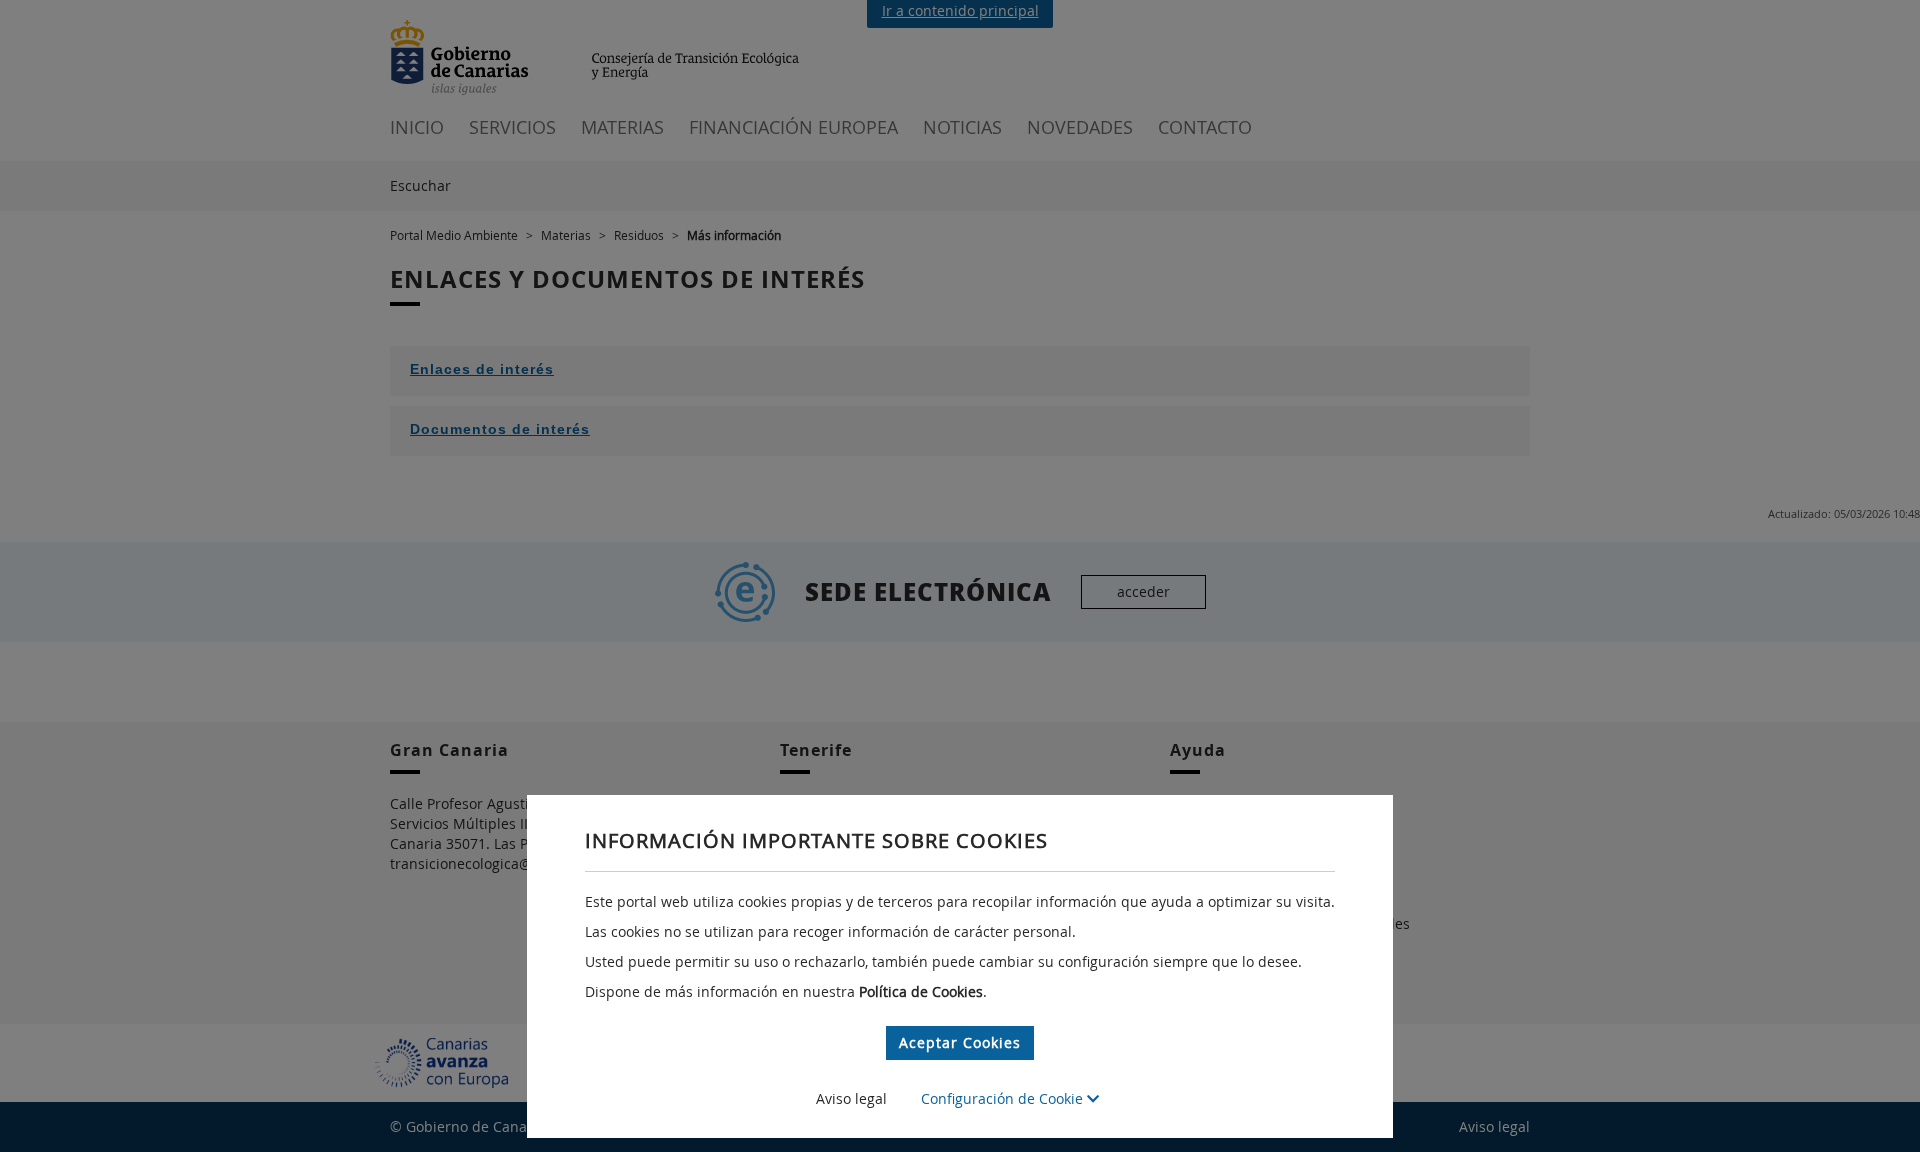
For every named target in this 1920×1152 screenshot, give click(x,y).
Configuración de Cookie (1004, 1098)
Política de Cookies (921, 991)
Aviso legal (851, 1098)
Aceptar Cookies (960, 1042)
